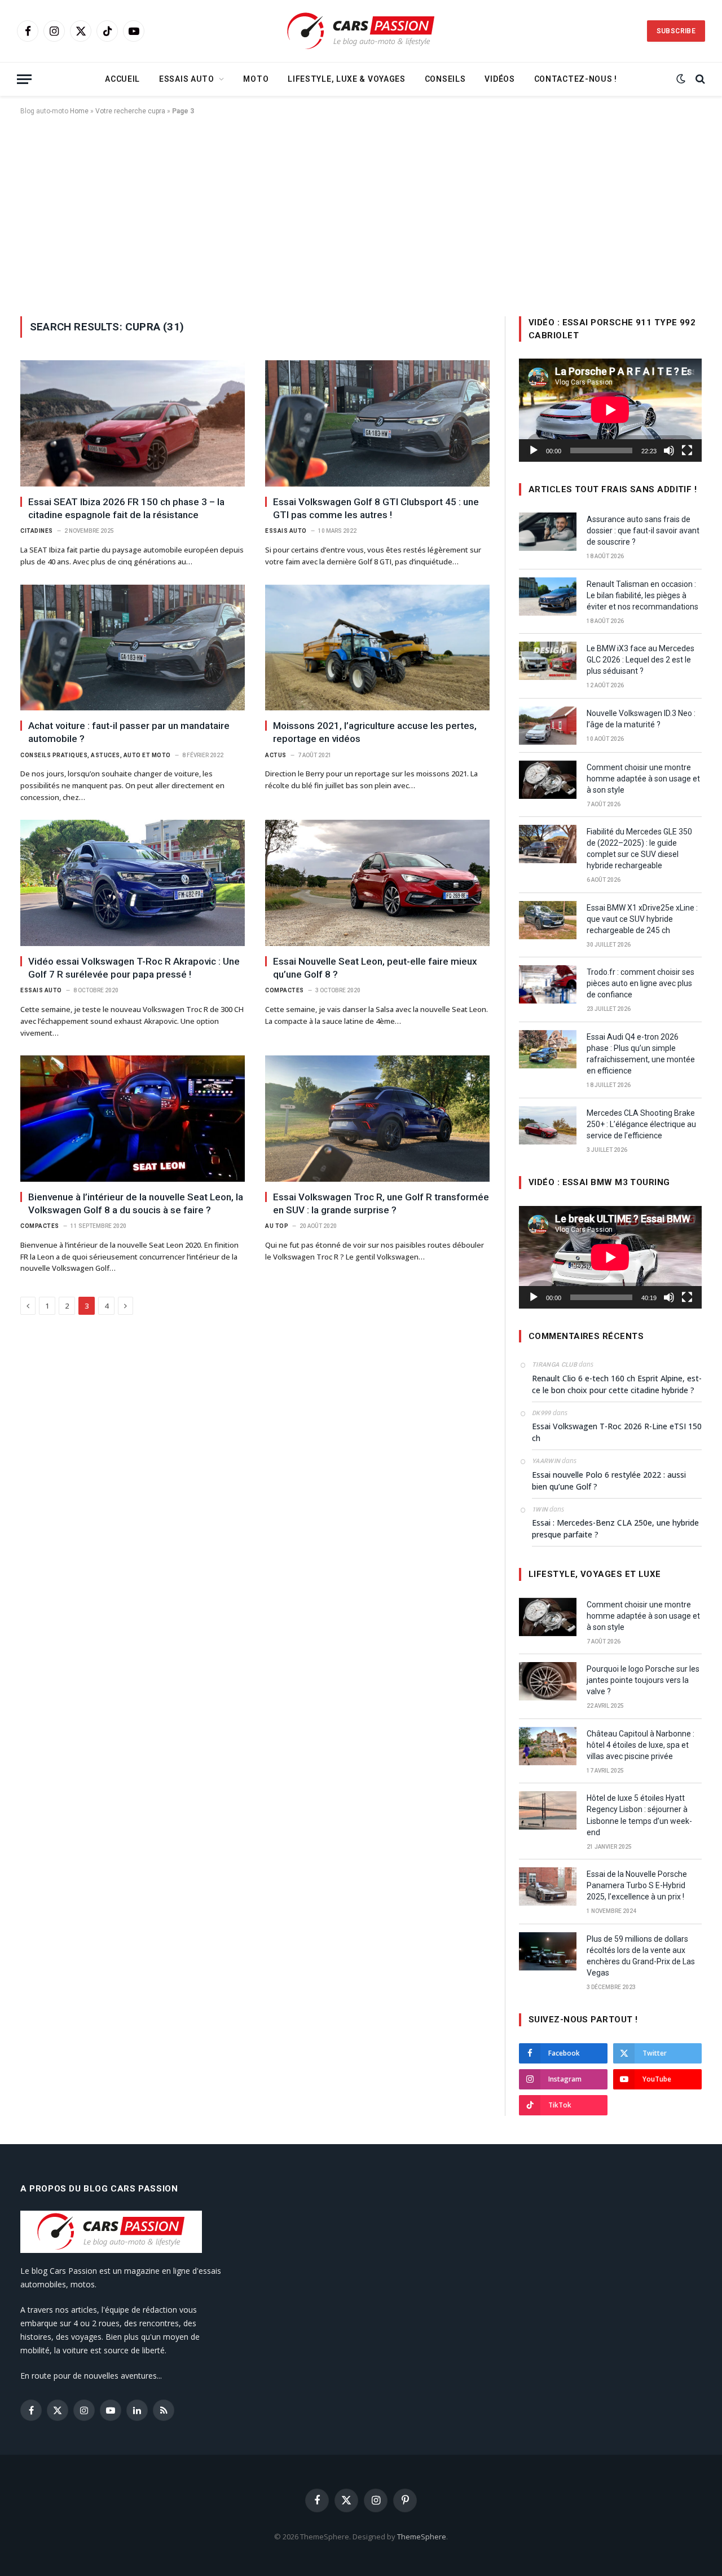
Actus (276, 755)
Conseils (445, 79)
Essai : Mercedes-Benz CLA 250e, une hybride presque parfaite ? (615, 1528)
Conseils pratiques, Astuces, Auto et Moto (96, 755)
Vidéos (499, 79)
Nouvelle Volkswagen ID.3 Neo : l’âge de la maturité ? (641, 719)
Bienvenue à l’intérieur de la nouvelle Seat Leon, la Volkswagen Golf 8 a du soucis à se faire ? (136, 1203)
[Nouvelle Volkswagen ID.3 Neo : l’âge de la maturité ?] (548, 726)
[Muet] (669, 450)
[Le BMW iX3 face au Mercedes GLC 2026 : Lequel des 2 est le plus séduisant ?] (548, 661)
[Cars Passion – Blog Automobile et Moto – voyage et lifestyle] (361, 31)
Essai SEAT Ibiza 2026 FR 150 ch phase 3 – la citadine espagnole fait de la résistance (126, 508)
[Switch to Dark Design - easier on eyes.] (681, 79)
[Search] (699, 79)
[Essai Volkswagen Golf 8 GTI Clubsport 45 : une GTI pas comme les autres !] (377, 423)
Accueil (122, 79)
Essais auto (187, 79)
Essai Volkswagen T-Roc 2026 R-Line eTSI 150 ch (617, 1432)
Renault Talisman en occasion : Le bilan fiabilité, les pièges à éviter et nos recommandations (642, 595)
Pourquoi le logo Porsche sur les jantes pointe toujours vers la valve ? (643, 1680)
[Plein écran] (687, 450)
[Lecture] (534, 450)
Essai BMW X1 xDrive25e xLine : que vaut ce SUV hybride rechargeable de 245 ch (642, 919)
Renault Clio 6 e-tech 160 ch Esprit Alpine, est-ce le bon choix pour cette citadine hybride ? (617, 1384)
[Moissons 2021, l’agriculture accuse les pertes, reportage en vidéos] (377, 648)
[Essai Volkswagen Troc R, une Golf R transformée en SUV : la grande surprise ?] (377, 1119)
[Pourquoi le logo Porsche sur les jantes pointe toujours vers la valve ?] (548, 1681)
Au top (277, 1226)
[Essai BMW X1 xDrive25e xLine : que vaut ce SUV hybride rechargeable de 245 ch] (548, 920)
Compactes (285, 990)
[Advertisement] (361, 214)
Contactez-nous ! (576, 79)
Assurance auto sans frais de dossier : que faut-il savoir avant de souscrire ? (643, 531)
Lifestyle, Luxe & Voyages (347, 79)
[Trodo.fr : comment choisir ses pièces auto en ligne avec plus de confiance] (548, 984)
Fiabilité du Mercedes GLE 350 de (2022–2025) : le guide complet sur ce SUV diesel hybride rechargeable (639, 849)
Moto (256, 79)
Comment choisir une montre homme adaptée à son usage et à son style (643, 779)
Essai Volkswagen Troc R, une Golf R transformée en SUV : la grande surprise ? (381, 1203)
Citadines (37, 531)
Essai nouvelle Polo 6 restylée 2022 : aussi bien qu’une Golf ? (609, 1481)
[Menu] (24, 79)
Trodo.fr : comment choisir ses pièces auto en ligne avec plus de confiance (640, 983)
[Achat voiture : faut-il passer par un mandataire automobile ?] (133, 648)
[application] (610, 410)
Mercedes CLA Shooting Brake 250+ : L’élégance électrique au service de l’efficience (641, 1124)
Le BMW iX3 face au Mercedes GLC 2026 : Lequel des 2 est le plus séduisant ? (640, 660)
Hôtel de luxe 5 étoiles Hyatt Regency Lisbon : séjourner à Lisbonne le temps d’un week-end (639, 1815)
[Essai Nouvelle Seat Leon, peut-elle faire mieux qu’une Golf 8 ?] (377, 883)
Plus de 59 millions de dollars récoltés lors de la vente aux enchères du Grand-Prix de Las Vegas (641, 1956)
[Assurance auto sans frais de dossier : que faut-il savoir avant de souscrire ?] (548, 532)
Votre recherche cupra (130, 111)
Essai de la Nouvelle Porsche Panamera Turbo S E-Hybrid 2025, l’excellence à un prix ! (637, 1885)
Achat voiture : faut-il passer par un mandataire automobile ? (129, 732)
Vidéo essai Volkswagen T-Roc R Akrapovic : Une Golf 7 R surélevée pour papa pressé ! (134, 968)
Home (79, 111)
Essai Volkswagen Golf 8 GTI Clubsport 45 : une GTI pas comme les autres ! (376, 508)
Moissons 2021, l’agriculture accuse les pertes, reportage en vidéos (375, 732)
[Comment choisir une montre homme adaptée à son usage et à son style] (548, 780)
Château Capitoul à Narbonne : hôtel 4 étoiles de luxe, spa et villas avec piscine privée (640, 1745)
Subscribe (676, 31)
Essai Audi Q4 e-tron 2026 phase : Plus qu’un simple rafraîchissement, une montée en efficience (641, 1054)
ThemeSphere (422, 2537)
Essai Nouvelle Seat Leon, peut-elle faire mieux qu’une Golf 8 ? (375, 968)
